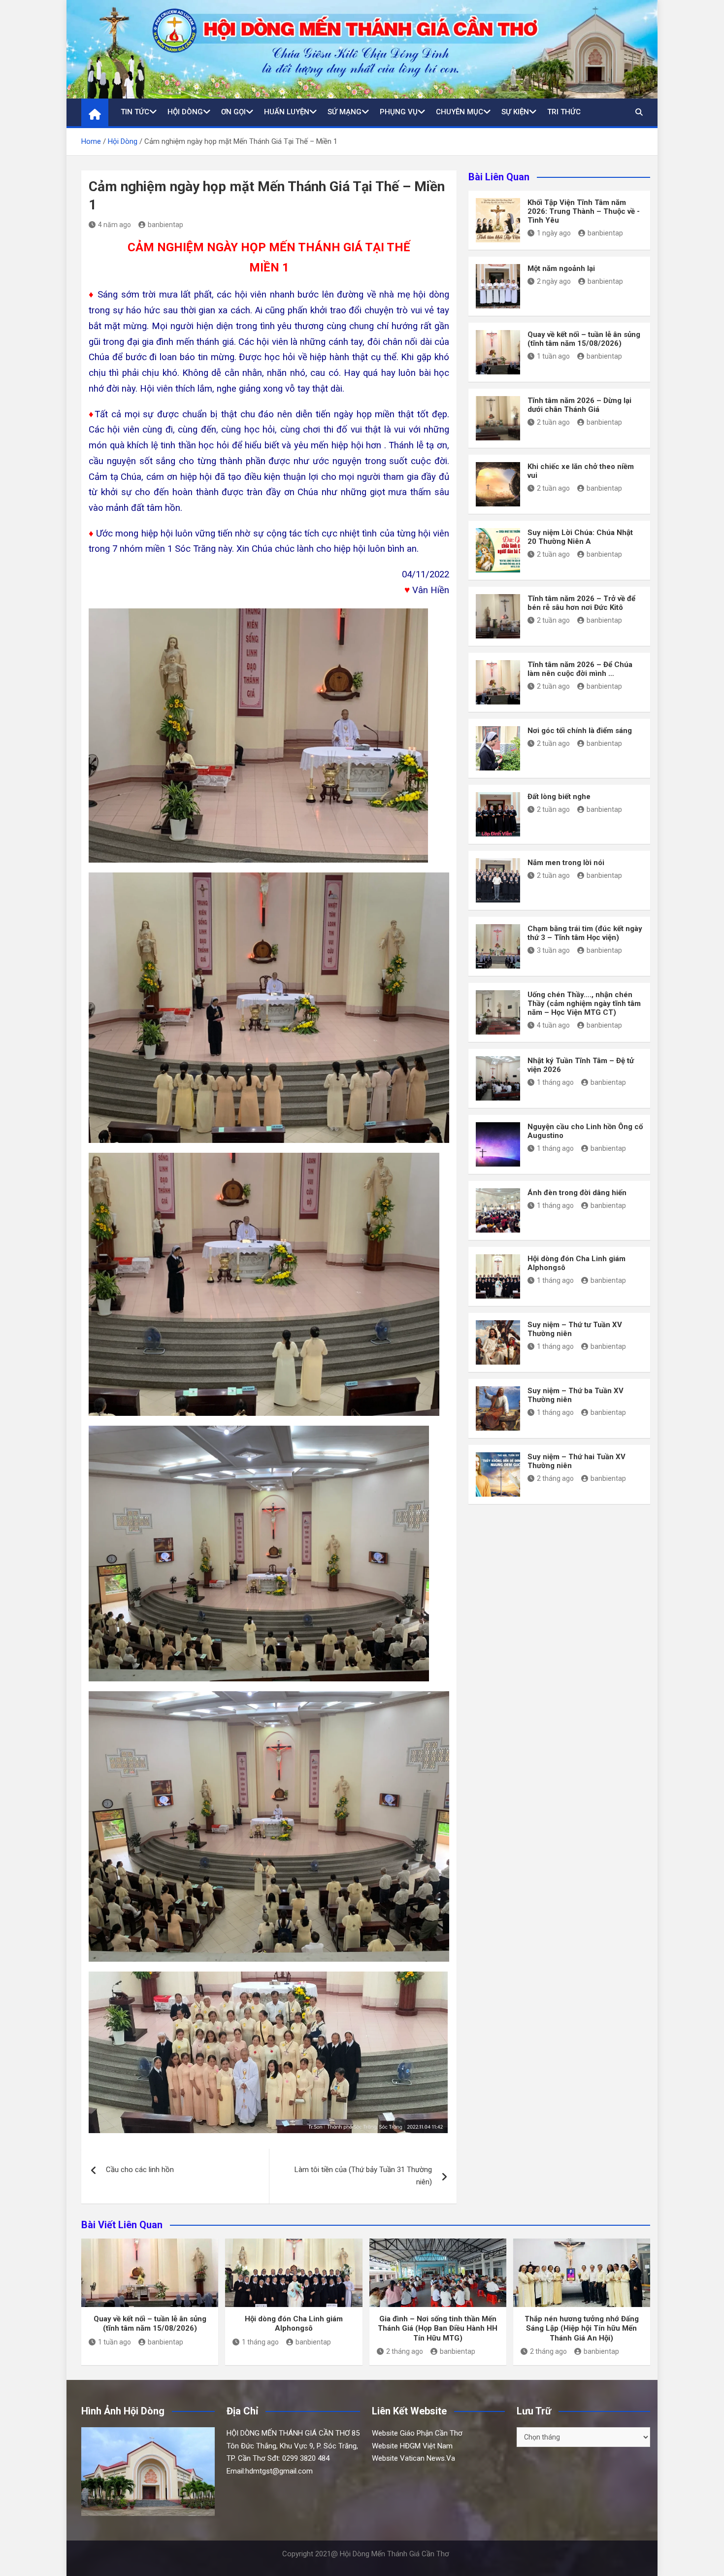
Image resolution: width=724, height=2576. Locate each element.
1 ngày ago (554, 233)
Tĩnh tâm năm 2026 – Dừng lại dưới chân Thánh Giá (579, 405)
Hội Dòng (185, 112)
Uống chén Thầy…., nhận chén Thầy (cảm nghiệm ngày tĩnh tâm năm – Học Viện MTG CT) (584, 1004)
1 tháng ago (555, 1082)
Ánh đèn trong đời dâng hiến (577, 1193)
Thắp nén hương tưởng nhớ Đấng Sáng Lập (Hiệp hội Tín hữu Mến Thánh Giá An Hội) (582, 2328)
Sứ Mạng (345, 112)
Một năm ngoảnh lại (561, 268)
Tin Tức (135, 112)
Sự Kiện (515, 112)
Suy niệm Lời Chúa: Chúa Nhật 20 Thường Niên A (580, 537)
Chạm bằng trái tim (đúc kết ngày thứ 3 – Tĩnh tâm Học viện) (585, 933)
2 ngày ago (554, 281)
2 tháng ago (555, 1478)
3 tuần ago (553, 950)
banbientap (165, 225)
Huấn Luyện (287, 112)
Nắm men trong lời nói (566, 863)
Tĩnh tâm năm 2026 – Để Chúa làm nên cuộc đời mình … (580, 669)
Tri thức (564, 112)
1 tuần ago (553, 356)
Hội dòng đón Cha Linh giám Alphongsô (294, 2324)
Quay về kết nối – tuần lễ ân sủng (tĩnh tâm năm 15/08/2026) (584, 339)
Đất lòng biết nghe (559, 797)
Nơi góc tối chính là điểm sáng (580, 731)
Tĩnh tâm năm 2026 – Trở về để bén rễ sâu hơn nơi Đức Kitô (581, 603)
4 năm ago (115, 225)
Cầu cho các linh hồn (140, 2170)
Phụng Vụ (399, 112)
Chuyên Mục (460, 112)
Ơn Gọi (233, 112)
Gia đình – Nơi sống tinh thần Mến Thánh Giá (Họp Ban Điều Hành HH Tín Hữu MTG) (438, 2328)
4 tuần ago (553, 1025)
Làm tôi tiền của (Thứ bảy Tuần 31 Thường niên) (363, 2176)
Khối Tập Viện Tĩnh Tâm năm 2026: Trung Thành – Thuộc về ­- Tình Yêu (584, 211)
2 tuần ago (553, 422)
